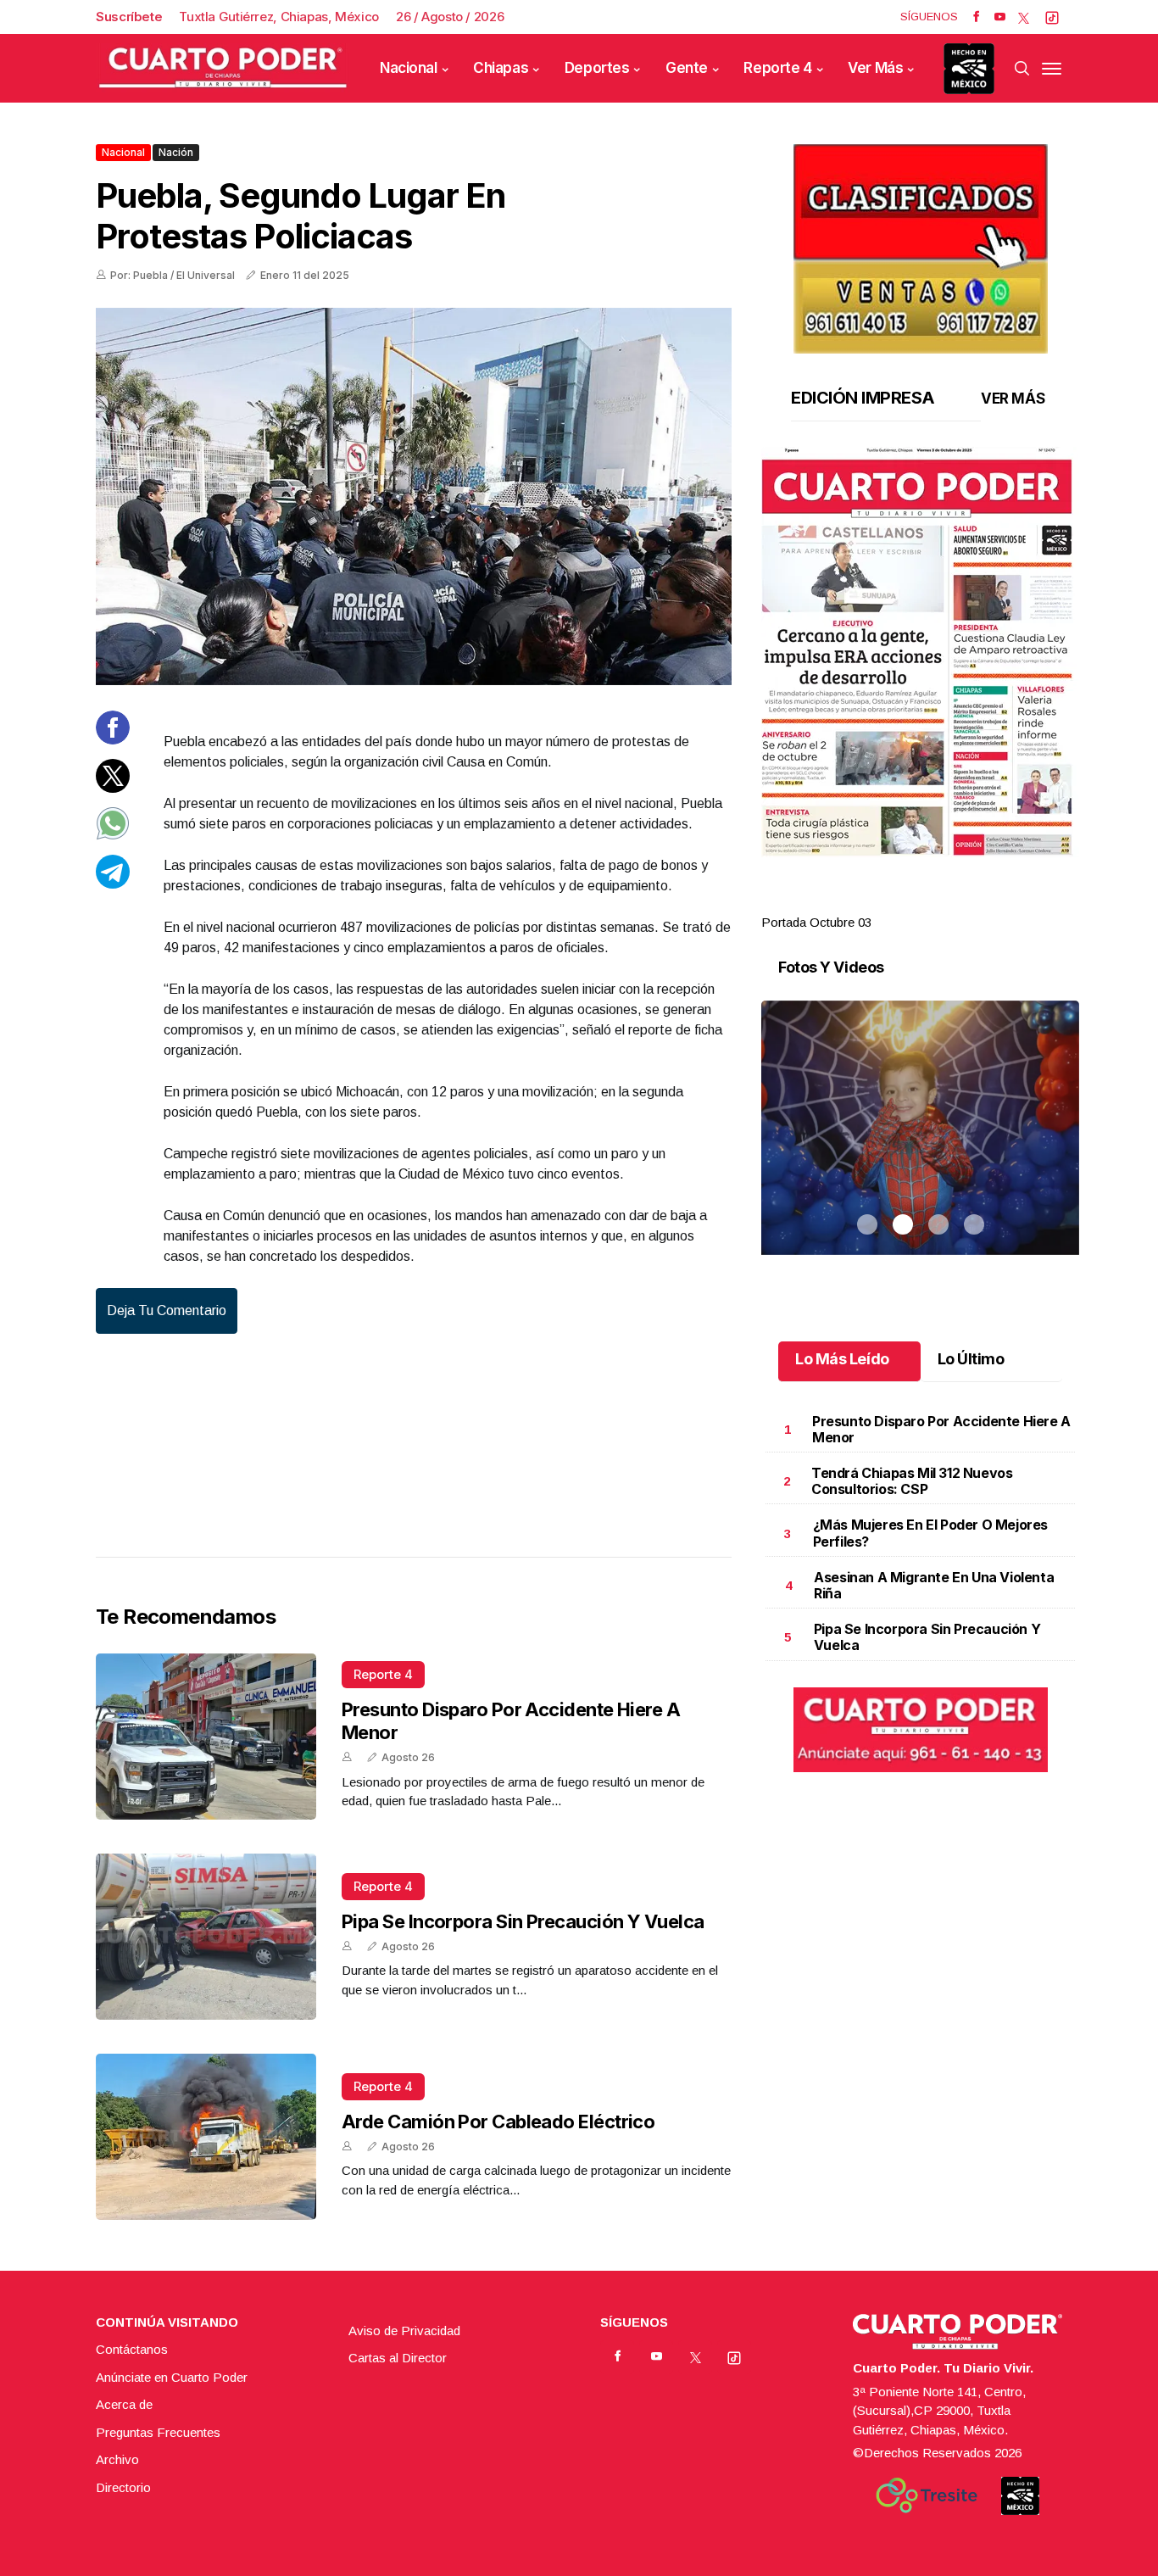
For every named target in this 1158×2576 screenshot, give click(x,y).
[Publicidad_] (921, 243)
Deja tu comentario (167, 1310)
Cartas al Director (398, 2358)
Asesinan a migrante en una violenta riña (934, 1585)
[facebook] (976, 17)
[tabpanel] (920, 690)
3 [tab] (938, 902)
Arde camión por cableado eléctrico (498, 2122)
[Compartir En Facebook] (113, 740)
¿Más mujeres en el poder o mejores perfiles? (930, 1533)
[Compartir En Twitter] (113, 787)
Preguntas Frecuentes (158, 2432)
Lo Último (971, 1359)
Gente (687, 68)
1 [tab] (867, 902)
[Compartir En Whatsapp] (113, 836)
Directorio (123, 2487)
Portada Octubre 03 (816, 922)
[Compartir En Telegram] (113, 883)
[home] (223, 68)
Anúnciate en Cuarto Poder (172, 2377)
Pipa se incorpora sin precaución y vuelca (523, 1921)
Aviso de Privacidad (404, 2331)
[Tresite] (927, 2495)
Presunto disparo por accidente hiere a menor (941, 1429)
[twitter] (1024, 17)
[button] (920, 652)
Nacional (409, 68)
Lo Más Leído (842, 1359)
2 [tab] (903, 902)
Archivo (117, 2459)
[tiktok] (1052, 17)
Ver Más (875, 68)
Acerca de (124, 2404)
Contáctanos (132, 2349)
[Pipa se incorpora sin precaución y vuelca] (206, 1937)
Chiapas (501, 68)
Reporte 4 (777, 68)
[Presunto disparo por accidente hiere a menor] (206, 1737)
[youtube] (1000, 17)
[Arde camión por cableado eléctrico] (206, 2137)
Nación (176, 152)
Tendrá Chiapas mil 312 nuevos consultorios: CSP (912, 1481)
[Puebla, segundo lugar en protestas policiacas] (414, 496)
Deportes (597, 68)
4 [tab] (974, 902)
